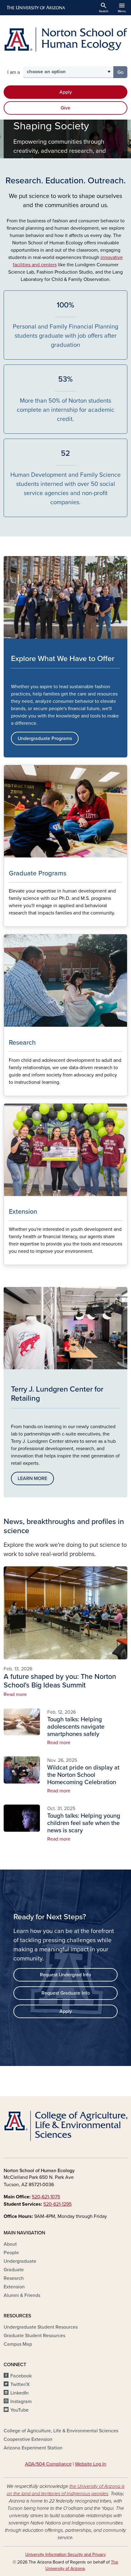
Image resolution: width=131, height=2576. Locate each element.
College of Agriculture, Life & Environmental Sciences (61, 2431)
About (10, 2244)
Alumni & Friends (22, 2295)
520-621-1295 (57, 2204)
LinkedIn (19, 2393)
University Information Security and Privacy (65, 2554)
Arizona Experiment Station (33, 2448)
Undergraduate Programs (45, 738)
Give (65, 108)
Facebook (21, 2376)
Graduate (14, 2270)
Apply (66, 92)
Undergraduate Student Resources (41, 2327)
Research (14, 2278)
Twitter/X (20, 2384)
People (11, 2253)
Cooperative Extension (28, 2439)
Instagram (21, 2402)
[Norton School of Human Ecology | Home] (65, 40)
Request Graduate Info (66, 1993)
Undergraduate (20, 2261)
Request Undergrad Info (65, 1975)
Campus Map (18, 2344)
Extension (14, 2287)
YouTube (19, 2410)
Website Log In (91, 2464)
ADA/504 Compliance (48, 2464)
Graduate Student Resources (34, 2336)
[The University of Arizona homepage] (35, 8)
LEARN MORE (32, 1478)
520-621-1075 (46, 2197)
